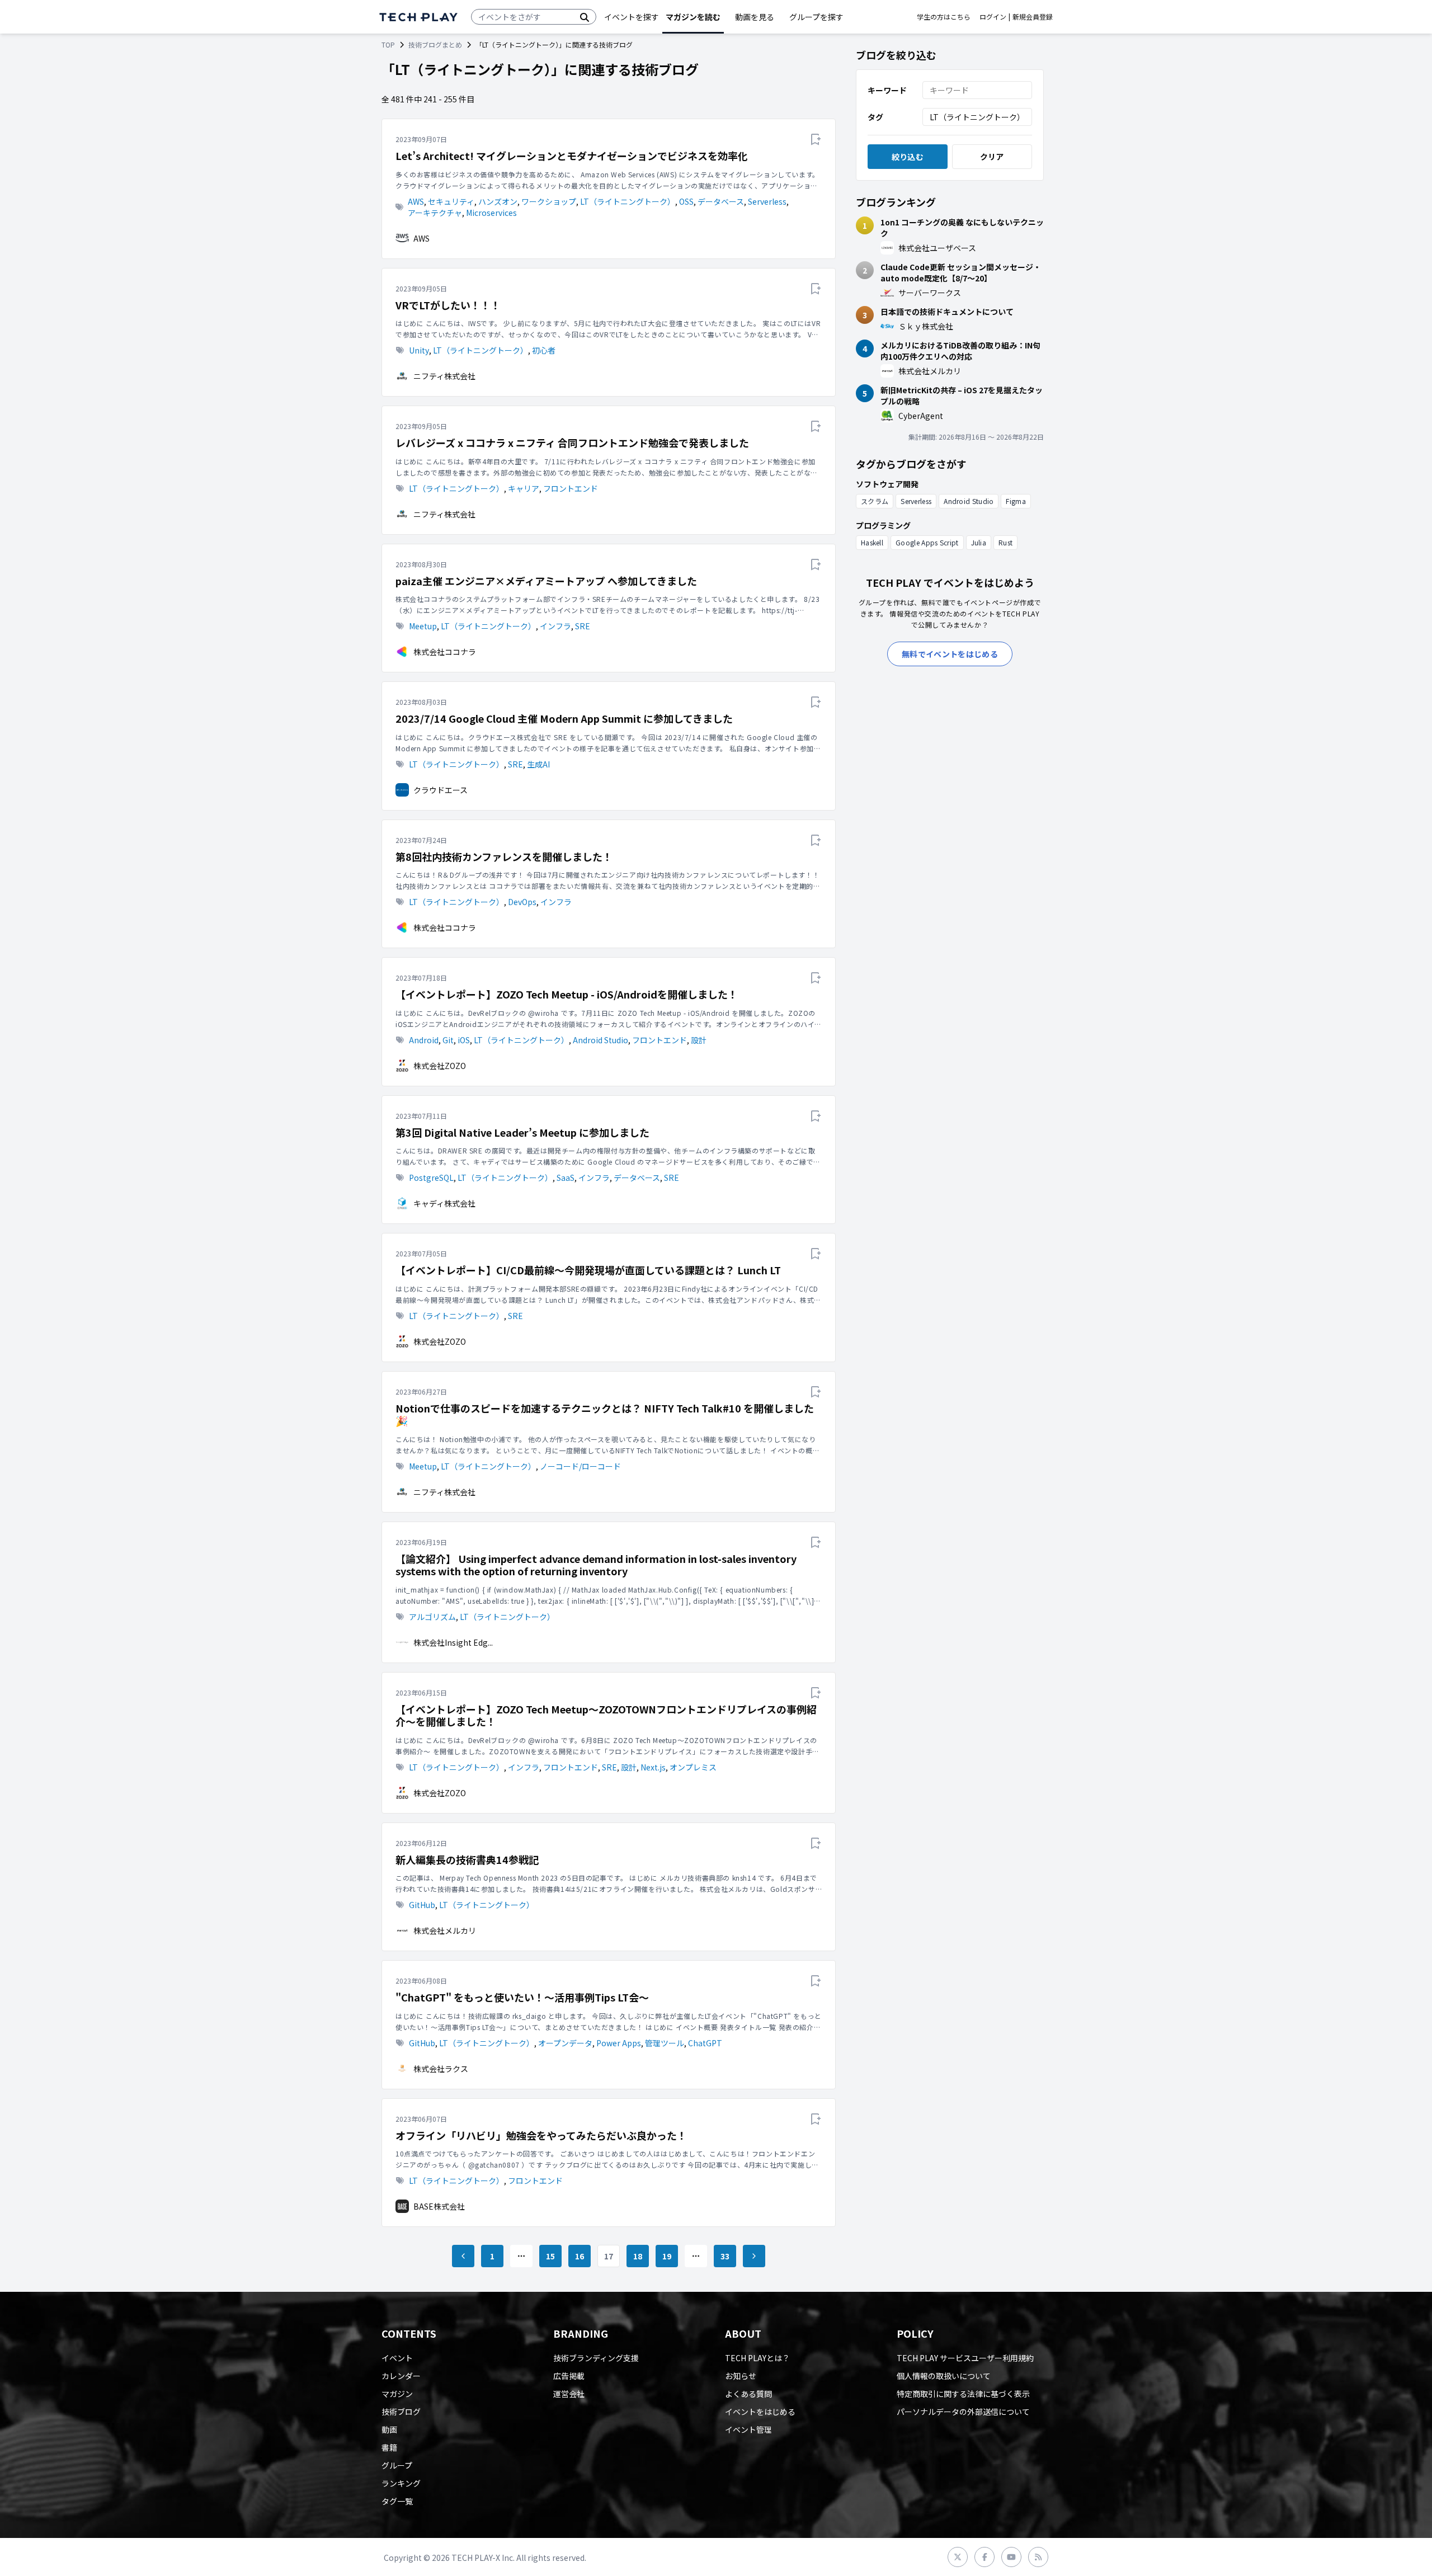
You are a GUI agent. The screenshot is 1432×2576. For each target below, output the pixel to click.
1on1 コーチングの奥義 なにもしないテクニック (962, 228)
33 (725, 2256)
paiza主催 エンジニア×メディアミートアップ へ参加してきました (546, 581)
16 (580, 2256)
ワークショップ (549, 201)
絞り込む (908, 157)
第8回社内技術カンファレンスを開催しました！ (504, 857)
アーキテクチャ (435, 213)
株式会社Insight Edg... (453, 1642)
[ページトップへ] (418, 17)
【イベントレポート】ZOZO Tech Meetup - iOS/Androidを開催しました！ (567, 994)
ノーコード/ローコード (580, 1466)
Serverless (767, 201)
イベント (397, 2358)
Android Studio (600, 1040)
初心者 (544, 350)
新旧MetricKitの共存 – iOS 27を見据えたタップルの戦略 (962, 395)
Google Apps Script (927, 542)
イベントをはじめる (760, 2412)
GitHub (422, 1905)
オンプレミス (693, 1767)
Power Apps (619, 2043)
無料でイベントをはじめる (950, 654)
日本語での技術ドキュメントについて (947, 312)
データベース (721, 201)
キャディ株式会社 (444, 1203)
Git (448, 1040)
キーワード (887, 90)
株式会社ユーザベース (937, 248)
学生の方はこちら (944, 17)
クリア (992, 157)
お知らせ (741, 2376)
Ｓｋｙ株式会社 (926, 326)
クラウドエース (441, 790)
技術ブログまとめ (435, 45)
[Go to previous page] (463, 2256)
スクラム (875, 501)
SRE (583, 626)
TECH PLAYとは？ (757, 2358)
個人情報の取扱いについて (944, 2376)
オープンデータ (565, 2043)
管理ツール (665, 2043)
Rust (1005, 542)
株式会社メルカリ (445, 1930)
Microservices (491, 213)
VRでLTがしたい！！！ (448, 305)
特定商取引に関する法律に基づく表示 (963, 2394)
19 (667, 2256)
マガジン (397, 2394)
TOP (388, 45)
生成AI (538, 764)
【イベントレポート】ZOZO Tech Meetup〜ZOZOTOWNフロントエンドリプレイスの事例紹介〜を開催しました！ (606, 1715)
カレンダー (401, 2376)
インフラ (555, 626)
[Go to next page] (754, 2256)
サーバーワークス (930, 293)
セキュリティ (451, 201)
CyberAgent (921, 416)
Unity (419, 350)
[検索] (585, 17)
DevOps (522, 902)
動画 (389, 2429)
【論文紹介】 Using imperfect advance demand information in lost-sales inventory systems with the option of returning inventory (596, 1565)
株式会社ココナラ (445, 652)
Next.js (653, 1767)
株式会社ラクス (441, 2069)
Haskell (872, 542)
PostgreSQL (431, 1178)
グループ (397, 2465)
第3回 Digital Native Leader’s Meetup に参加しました (522, 1132)
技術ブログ (401, 2412)
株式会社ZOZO (440, 1066)
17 (609, 2256)
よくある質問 (748, 2394)
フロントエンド (571, 488)
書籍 (389, 2447)
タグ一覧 (397, 2501)
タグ (875, 117)
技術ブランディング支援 (596, 2358)
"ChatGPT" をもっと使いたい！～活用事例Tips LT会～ (522, 1997)
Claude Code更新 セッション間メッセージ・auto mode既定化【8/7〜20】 (961, 272)
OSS (686, 201)
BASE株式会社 (439, 2206)
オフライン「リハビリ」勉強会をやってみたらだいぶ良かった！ (541, 2135)
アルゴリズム (432, 1617)
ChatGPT (705, 2043)
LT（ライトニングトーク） (628, 201)
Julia (979, 542)
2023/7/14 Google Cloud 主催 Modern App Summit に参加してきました (564, 719)
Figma (1016, 501)
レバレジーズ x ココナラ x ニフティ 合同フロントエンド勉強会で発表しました (572, 443)
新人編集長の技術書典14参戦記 (467, 1860)
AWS (416, 201)
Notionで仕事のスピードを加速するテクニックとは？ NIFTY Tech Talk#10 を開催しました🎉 (605, 1414)
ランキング (401, 2483)
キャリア (524, 488)
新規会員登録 (1033, 17)
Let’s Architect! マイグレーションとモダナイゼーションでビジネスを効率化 (572, 156)
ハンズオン (498, 201)
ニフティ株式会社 (444, 376)
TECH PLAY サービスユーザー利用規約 (965, 2358)
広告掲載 (569, 2376)
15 (551, 2256)
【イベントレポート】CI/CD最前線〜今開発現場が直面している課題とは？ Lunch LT (588, 1270)
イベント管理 (748, 2429)
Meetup (423, 626)
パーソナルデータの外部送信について (963, 2412)
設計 (699, 1040)
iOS (464, 1040)
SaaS (566, 1178)
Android (424, 1040)
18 (638, 2256)
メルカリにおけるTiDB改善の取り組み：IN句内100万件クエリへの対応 (960, 351)
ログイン (993, 17)
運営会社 (569, 2394)
